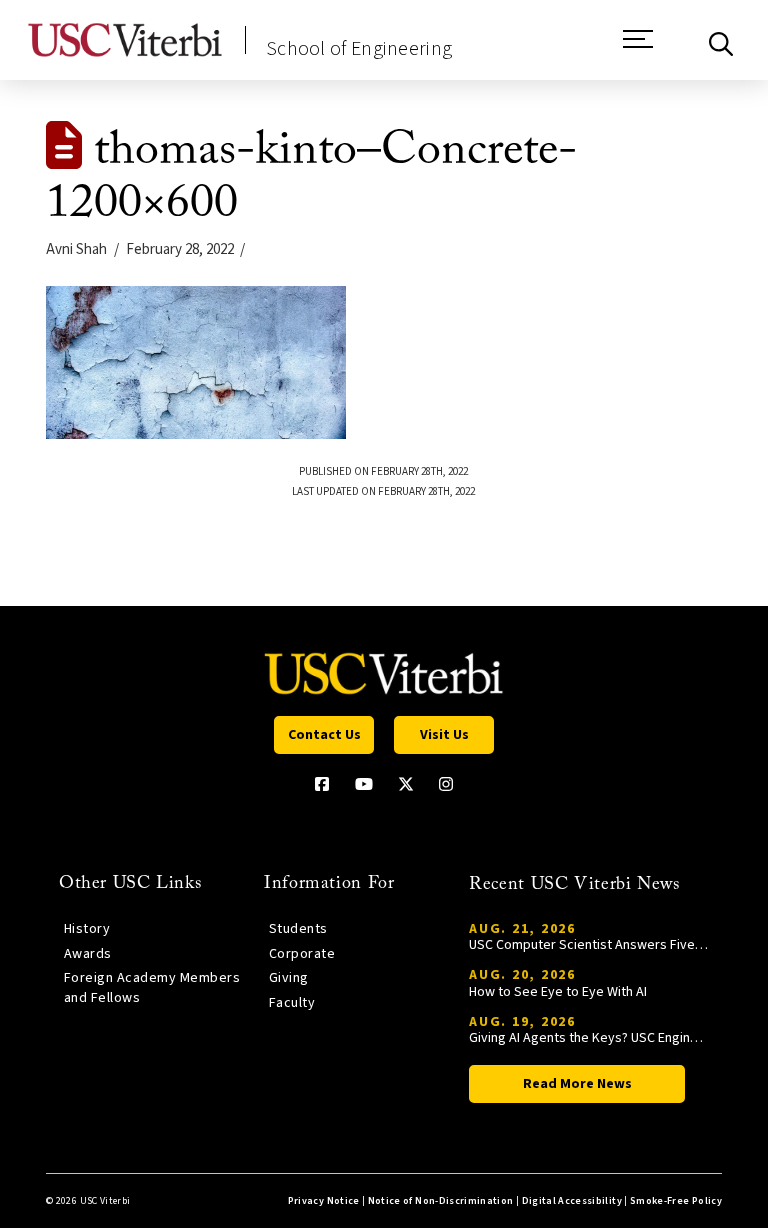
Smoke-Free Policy (676, 1201)
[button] (638, 49)
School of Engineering (359, 49)
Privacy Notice (324, 1201)
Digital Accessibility (572, 1201)
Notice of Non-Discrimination (441, 1201)
